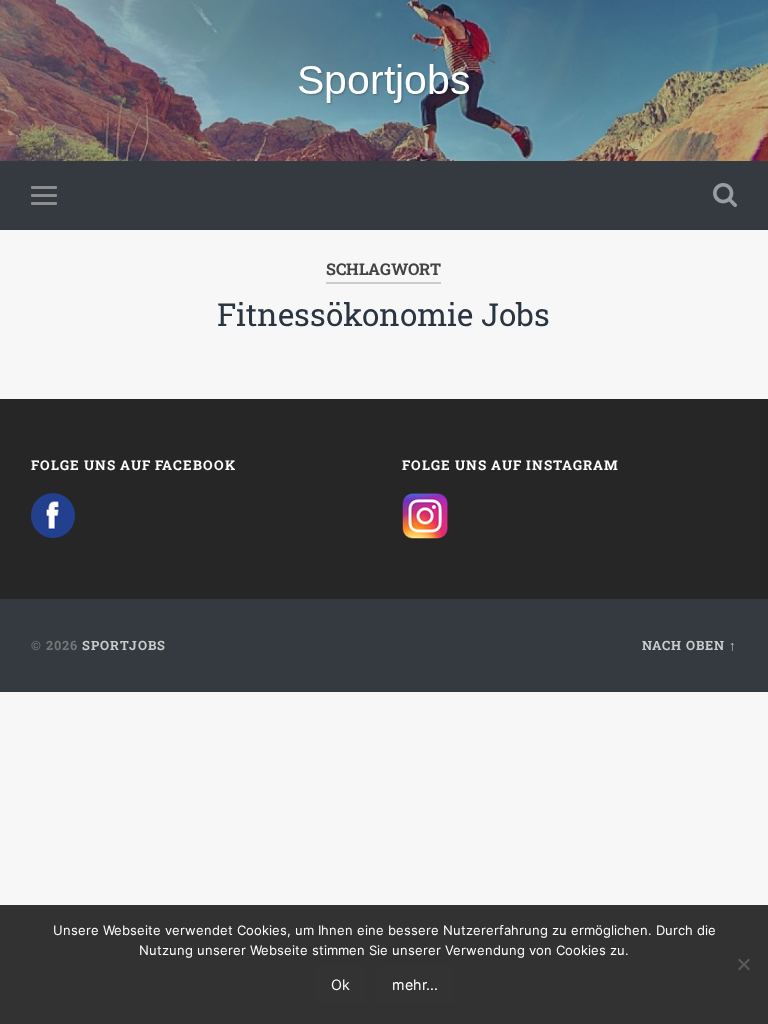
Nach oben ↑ (689, 645)
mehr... (415, 984)
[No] (743, 964)
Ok (340, 984)
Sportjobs (384, 80)
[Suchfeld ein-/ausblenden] (725, 195)
